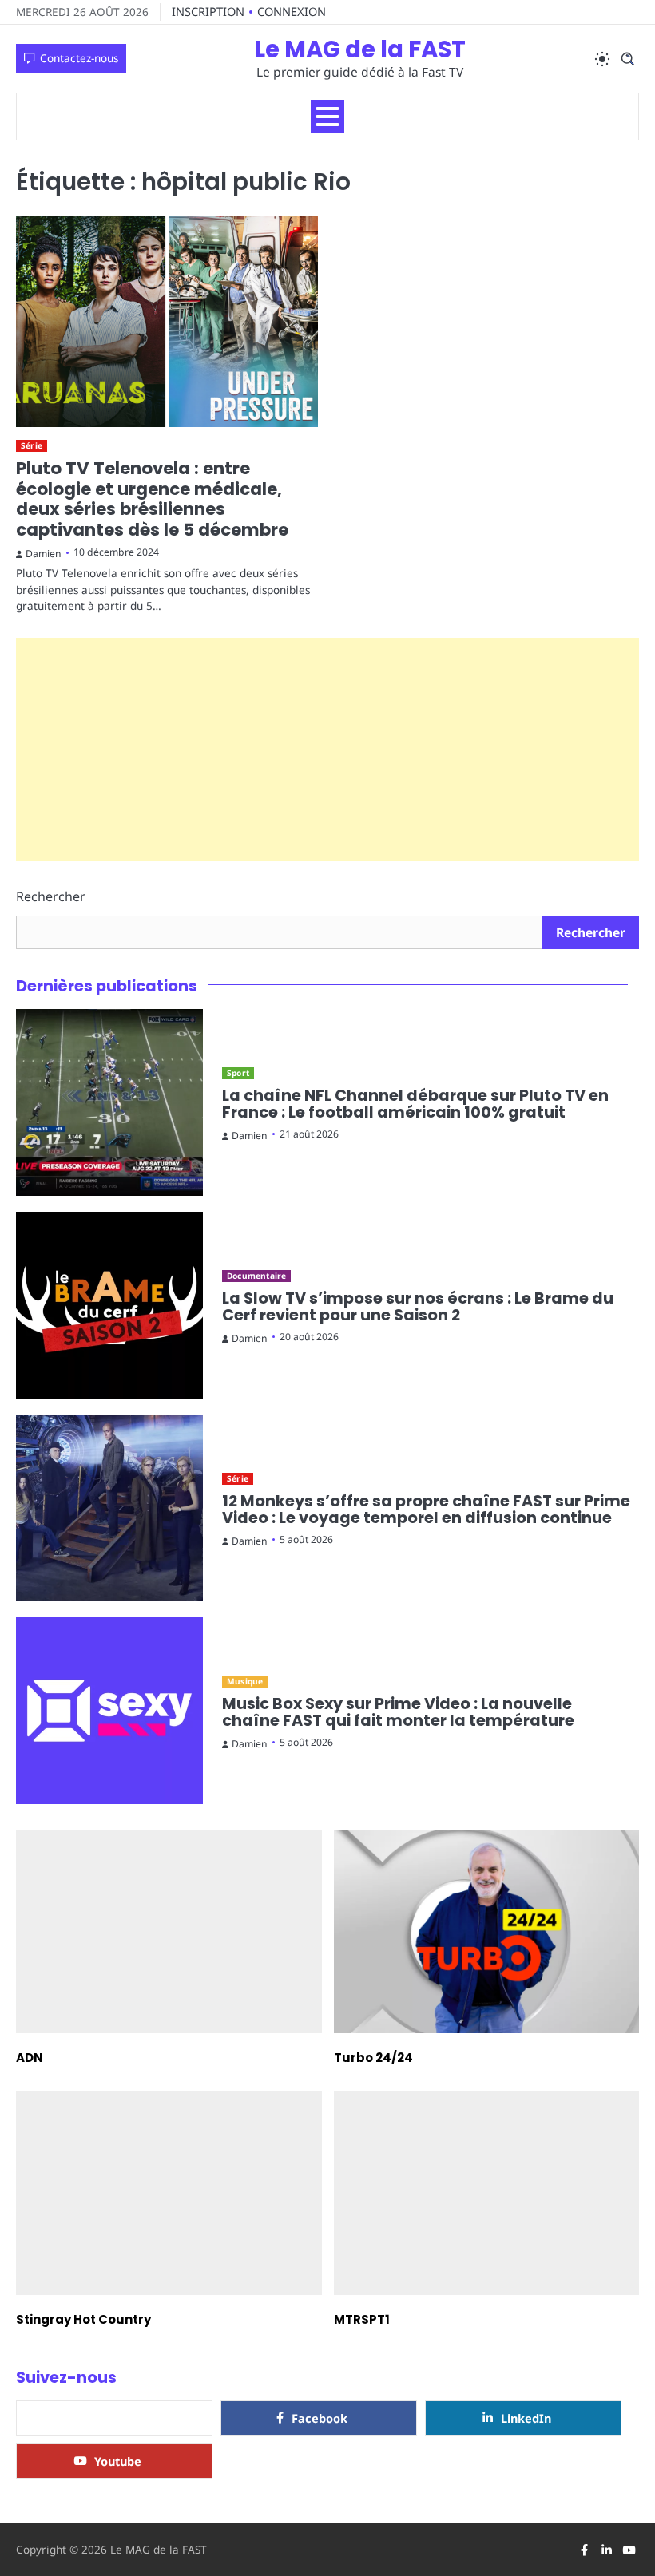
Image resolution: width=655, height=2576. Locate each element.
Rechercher (51, 896)
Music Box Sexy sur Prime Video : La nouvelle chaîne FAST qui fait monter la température (398, 1713)
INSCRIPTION (208, 11)
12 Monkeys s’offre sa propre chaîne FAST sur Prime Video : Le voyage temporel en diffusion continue (426, 1510)
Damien (44, 554)
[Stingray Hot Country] (169, 2193)
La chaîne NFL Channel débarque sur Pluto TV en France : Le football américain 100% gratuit (415, 1104)
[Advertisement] (327, 750)
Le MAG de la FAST (360, 49)
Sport (238, 1073)
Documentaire (256, 1276)
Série (32, 445)
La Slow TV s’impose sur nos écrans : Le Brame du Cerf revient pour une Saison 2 (418, 1307)
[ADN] (169, 1931)
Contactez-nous (79, 58)
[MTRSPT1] (487, 2193)
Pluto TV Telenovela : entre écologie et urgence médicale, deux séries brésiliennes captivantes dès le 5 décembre (152, 499)
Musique (245, 1681)
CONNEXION (292, 11)
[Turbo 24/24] (487, 1931)
